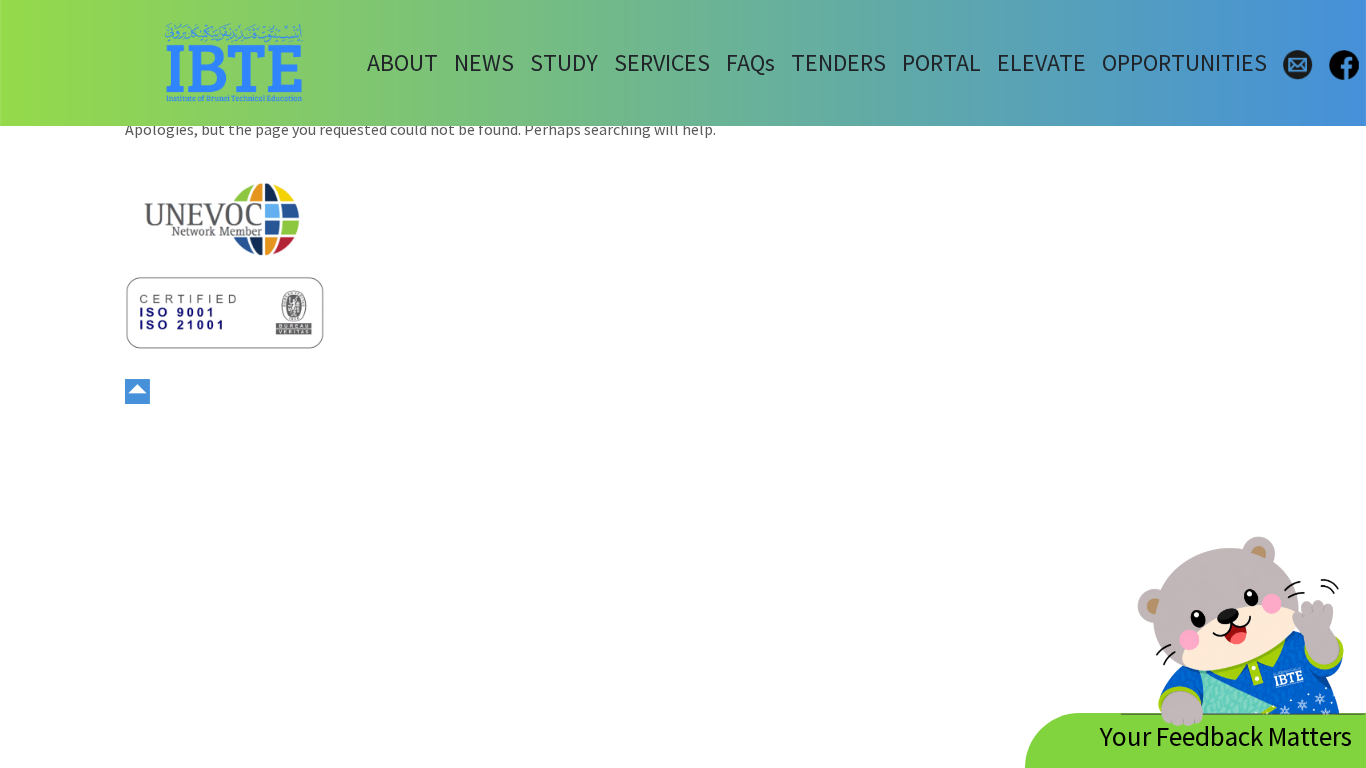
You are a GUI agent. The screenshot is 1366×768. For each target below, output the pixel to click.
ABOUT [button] (402, 62)
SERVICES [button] (662, 62)
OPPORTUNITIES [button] (1184, 62)
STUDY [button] (564, 62)
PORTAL (941, 62)
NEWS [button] (484, 62)
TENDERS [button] (838, 62)
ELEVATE (1041, 62)
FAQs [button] (750, 62)
